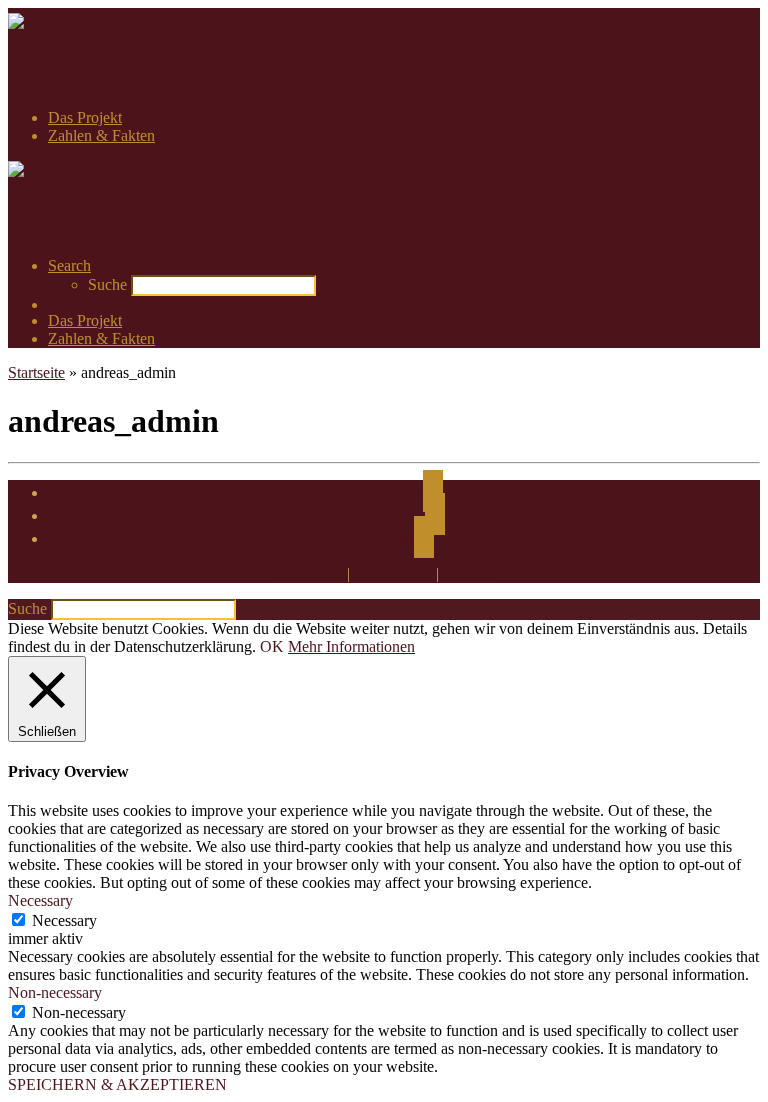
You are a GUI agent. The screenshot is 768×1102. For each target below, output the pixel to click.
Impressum (308, 573)
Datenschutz (393, 573)
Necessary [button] (40, 900)
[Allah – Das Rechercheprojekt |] (81, 21)
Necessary (64, 920)
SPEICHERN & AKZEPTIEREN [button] (117, 1084)
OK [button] (272, 646)
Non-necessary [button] (55, 992)
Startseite (36, 372)
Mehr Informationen (351, 646)
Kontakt (468, 573)
